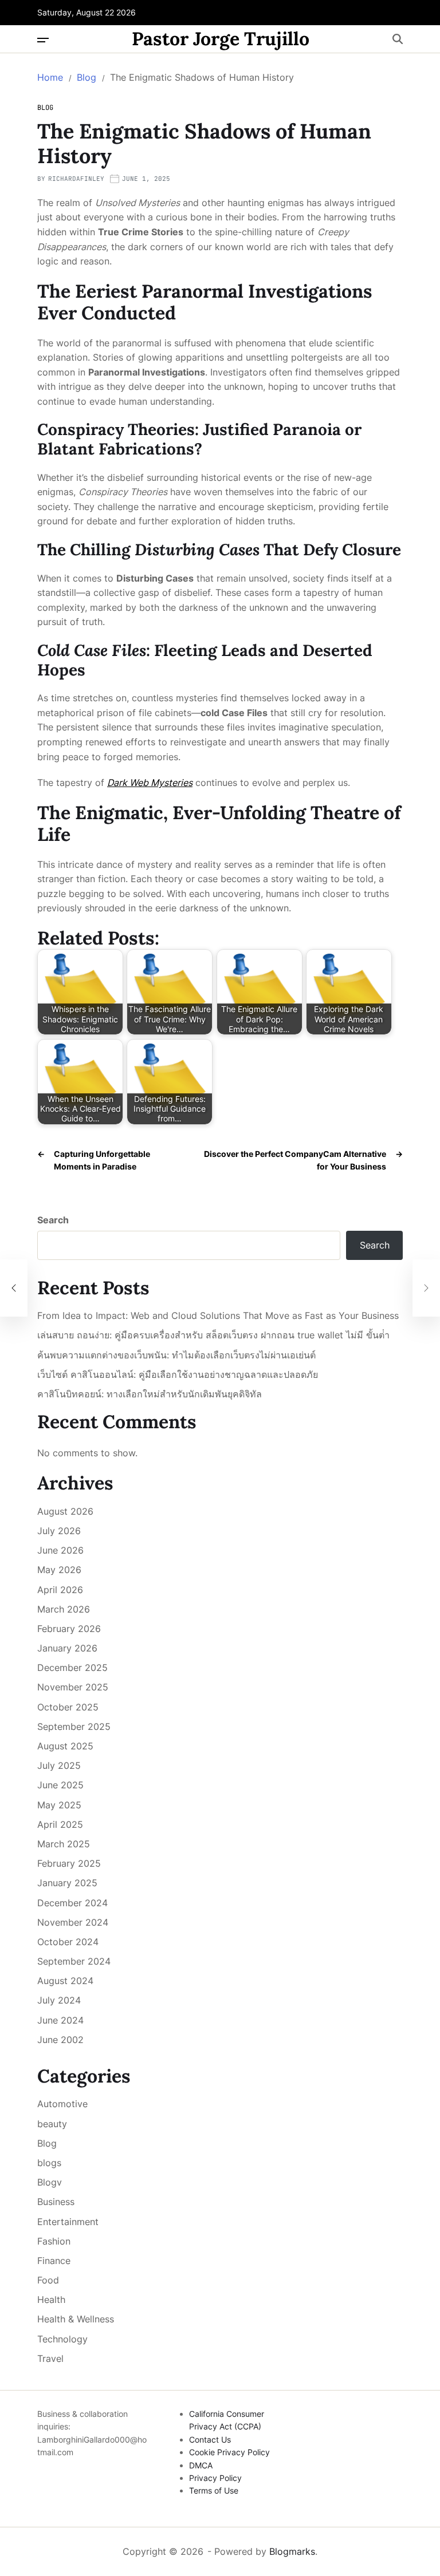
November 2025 (73, 1687)
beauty (52, 2124)
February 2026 (69, 1629)
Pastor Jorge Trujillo (221, 39)
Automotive (62, 2104)
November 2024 (73, 1922)
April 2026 (60, 1590)
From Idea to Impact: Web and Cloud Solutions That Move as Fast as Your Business (218, 1316)
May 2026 (59, 1570)
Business (56, 2202)
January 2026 (67, 1648)
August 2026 (65, 1511)
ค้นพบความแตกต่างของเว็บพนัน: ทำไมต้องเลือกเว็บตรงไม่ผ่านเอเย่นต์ (176, 1355)
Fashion (54, 2241)
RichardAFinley (76, 179)
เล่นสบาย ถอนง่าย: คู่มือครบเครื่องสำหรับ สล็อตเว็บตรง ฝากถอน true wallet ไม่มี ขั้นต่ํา (213, 1335)
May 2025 (59, 1805)
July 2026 (59, 1531)
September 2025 (74, 1726)
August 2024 (65, 1981)
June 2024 (60, 2020)
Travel (50, 2358)
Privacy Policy (215, 2478)
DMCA (201, 2465)
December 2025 (72, 1668)
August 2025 (65, 1746)
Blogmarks (292, 2551)
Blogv (50, 2182)
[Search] (398, 39)
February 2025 (69, 1863)
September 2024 (74, 1961)
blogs (49, 2163)
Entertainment (68, 2222)
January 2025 (67, 1883)
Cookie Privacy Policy (229, 2452)
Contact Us (210, 2439)
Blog (45, 108)
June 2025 (60, 1785)
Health (51, 2300)
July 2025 (59, 1765)
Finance (54, 2261)
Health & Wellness (76, 2319)
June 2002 (60, 2040)
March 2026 (64, 1609)
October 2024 (68, 1942)
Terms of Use (214, 2490)
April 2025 (60, 1824)
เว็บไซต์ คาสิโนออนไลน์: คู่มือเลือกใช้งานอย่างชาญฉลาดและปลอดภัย (178, 1375)
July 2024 (59, 2000)
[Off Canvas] (43, 40)
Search (53, 1220)
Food (48, 2280)
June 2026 (60, 1550)
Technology (62, 2339)
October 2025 (68, 1707)
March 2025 (64, 1844)
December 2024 (72, 1903)
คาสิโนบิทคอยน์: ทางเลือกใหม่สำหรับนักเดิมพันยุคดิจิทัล (150, 1394)
